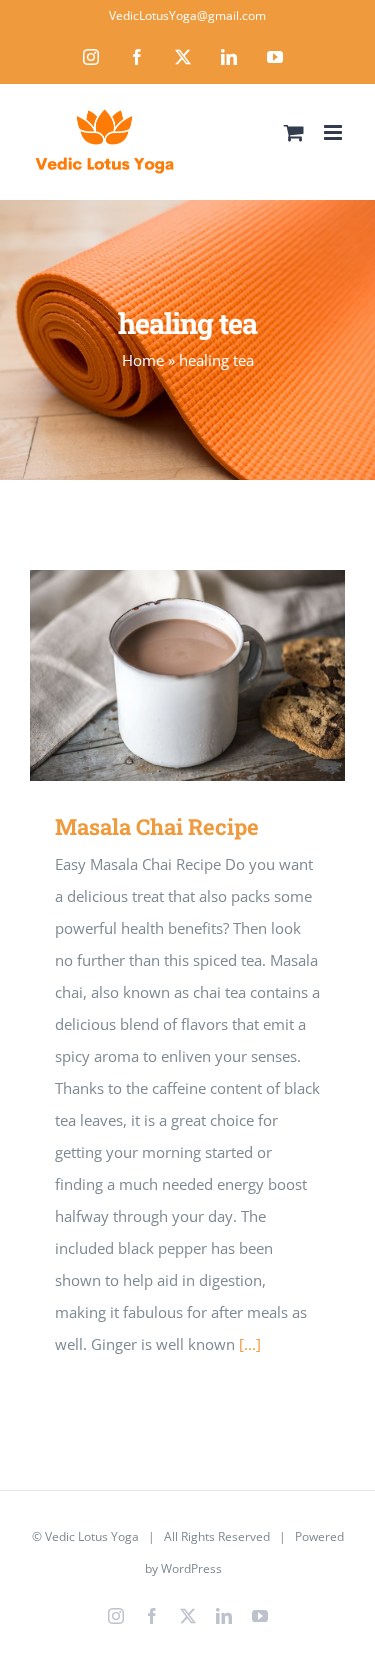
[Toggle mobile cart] (294, 132)
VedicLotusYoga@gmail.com (187, 15)
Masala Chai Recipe (158, 675)
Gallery (216, 675)
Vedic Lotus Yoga (92, 1536)
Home (143, 360)
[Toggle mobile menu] (334, 132)
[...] (250, 1344)
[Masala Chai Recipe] (187, 675)
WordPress (191, 1568)
